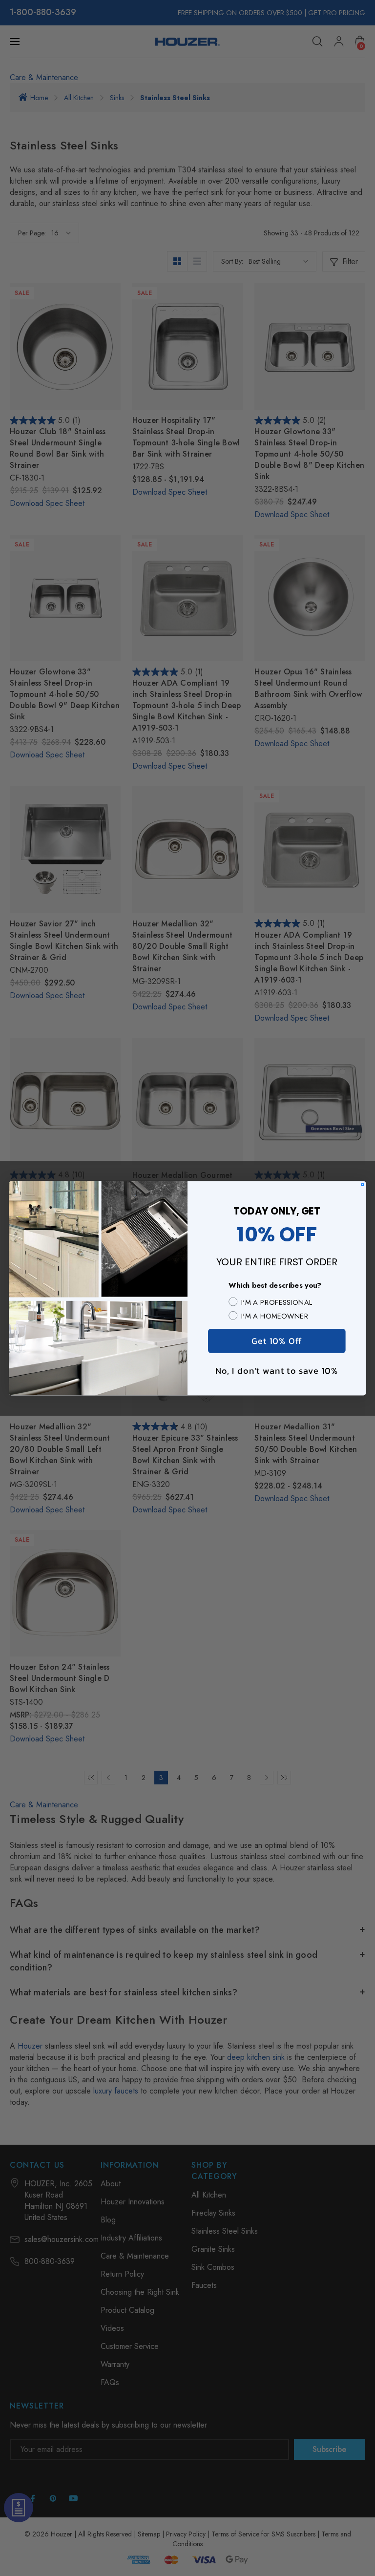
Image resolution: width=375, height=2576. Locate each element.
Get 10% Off (277, 1340)
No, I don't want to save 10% (277, 1370)
